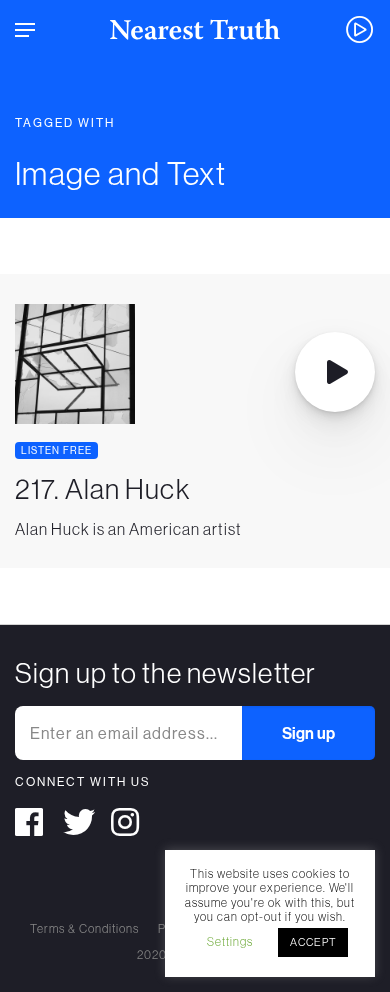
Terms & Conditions (84, 929)
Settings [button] (230, 941)
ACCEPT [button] (313, 942)
